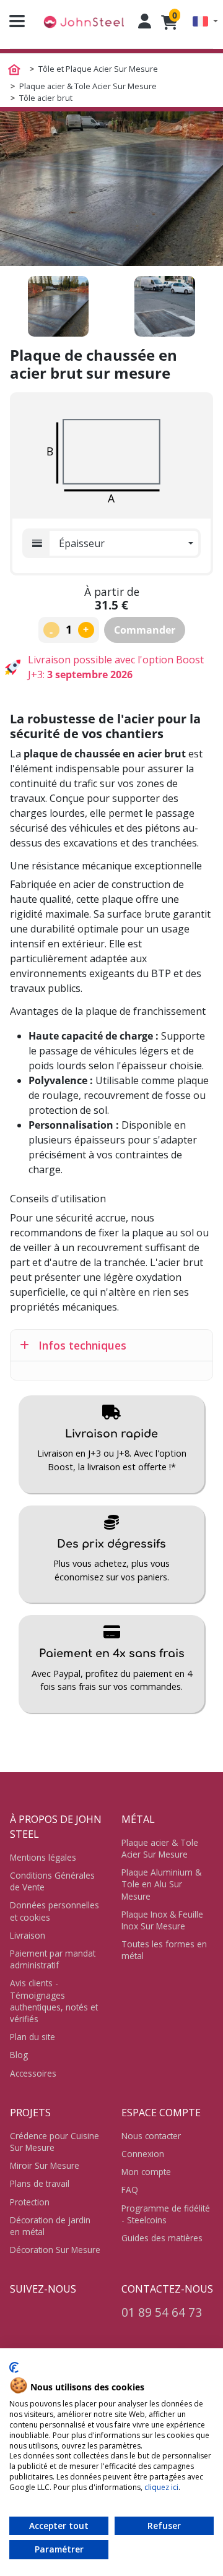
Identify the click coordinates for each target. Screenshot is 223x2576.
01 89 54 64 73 (162, 2312)
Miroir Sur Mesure (45, 2165)
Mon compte (146, 2172)
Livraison (28, 1935)
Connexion (143, 2154)
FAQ (130, 2190)
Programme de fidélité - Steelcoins (166, 2214)
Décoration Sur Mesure (55, 2250)
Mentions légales (43, 1857)
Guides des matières (162, 2238)
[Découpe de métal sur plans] (84, 21)
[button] (205, 21)
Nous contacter (151, 2136)
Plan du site (33, 2037)
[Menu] (12, 21)
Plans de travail (40, 2183)
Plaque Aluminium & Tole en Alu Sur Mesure (161, 1884)
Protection (30, 2202)
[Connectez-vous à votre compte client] (145, 21)
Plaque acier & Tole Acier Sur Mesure (160, 1848)
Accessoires (33, 2073)
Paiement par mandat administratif (53, 1959)
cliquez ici (161, 2487)
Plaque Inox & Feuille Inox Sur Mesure (162, 1920)
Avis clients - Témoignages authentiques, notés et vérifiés (54, 2001)
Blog (19, 2055)
